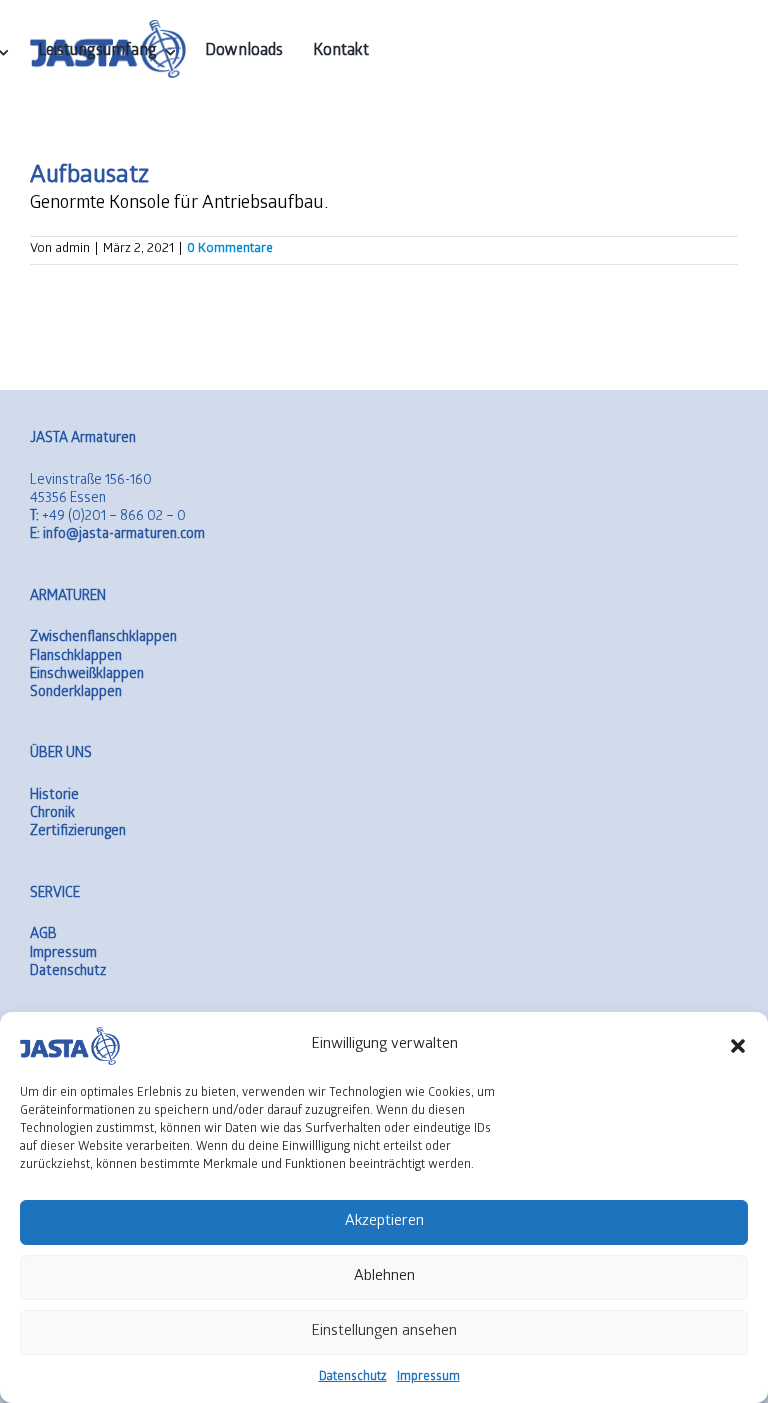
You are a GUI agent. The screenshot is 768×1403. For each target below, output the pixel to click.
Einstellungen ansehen (384, 1332)
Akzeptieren (384, 1222)
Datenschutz (353, 1377)
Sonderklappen (76, 693)
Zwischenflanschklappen (103, 638)
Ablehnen (384, 1277)
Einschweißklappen (87, 675)
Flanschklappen (76, 657)
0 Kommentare (230, 249)
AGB (43, 935)
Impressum (428, 1377)
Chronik (52, 814)
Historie (54, 796)
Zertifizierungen (78, 832)
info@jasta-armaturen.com (117, 535)
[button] (738, 1046)
